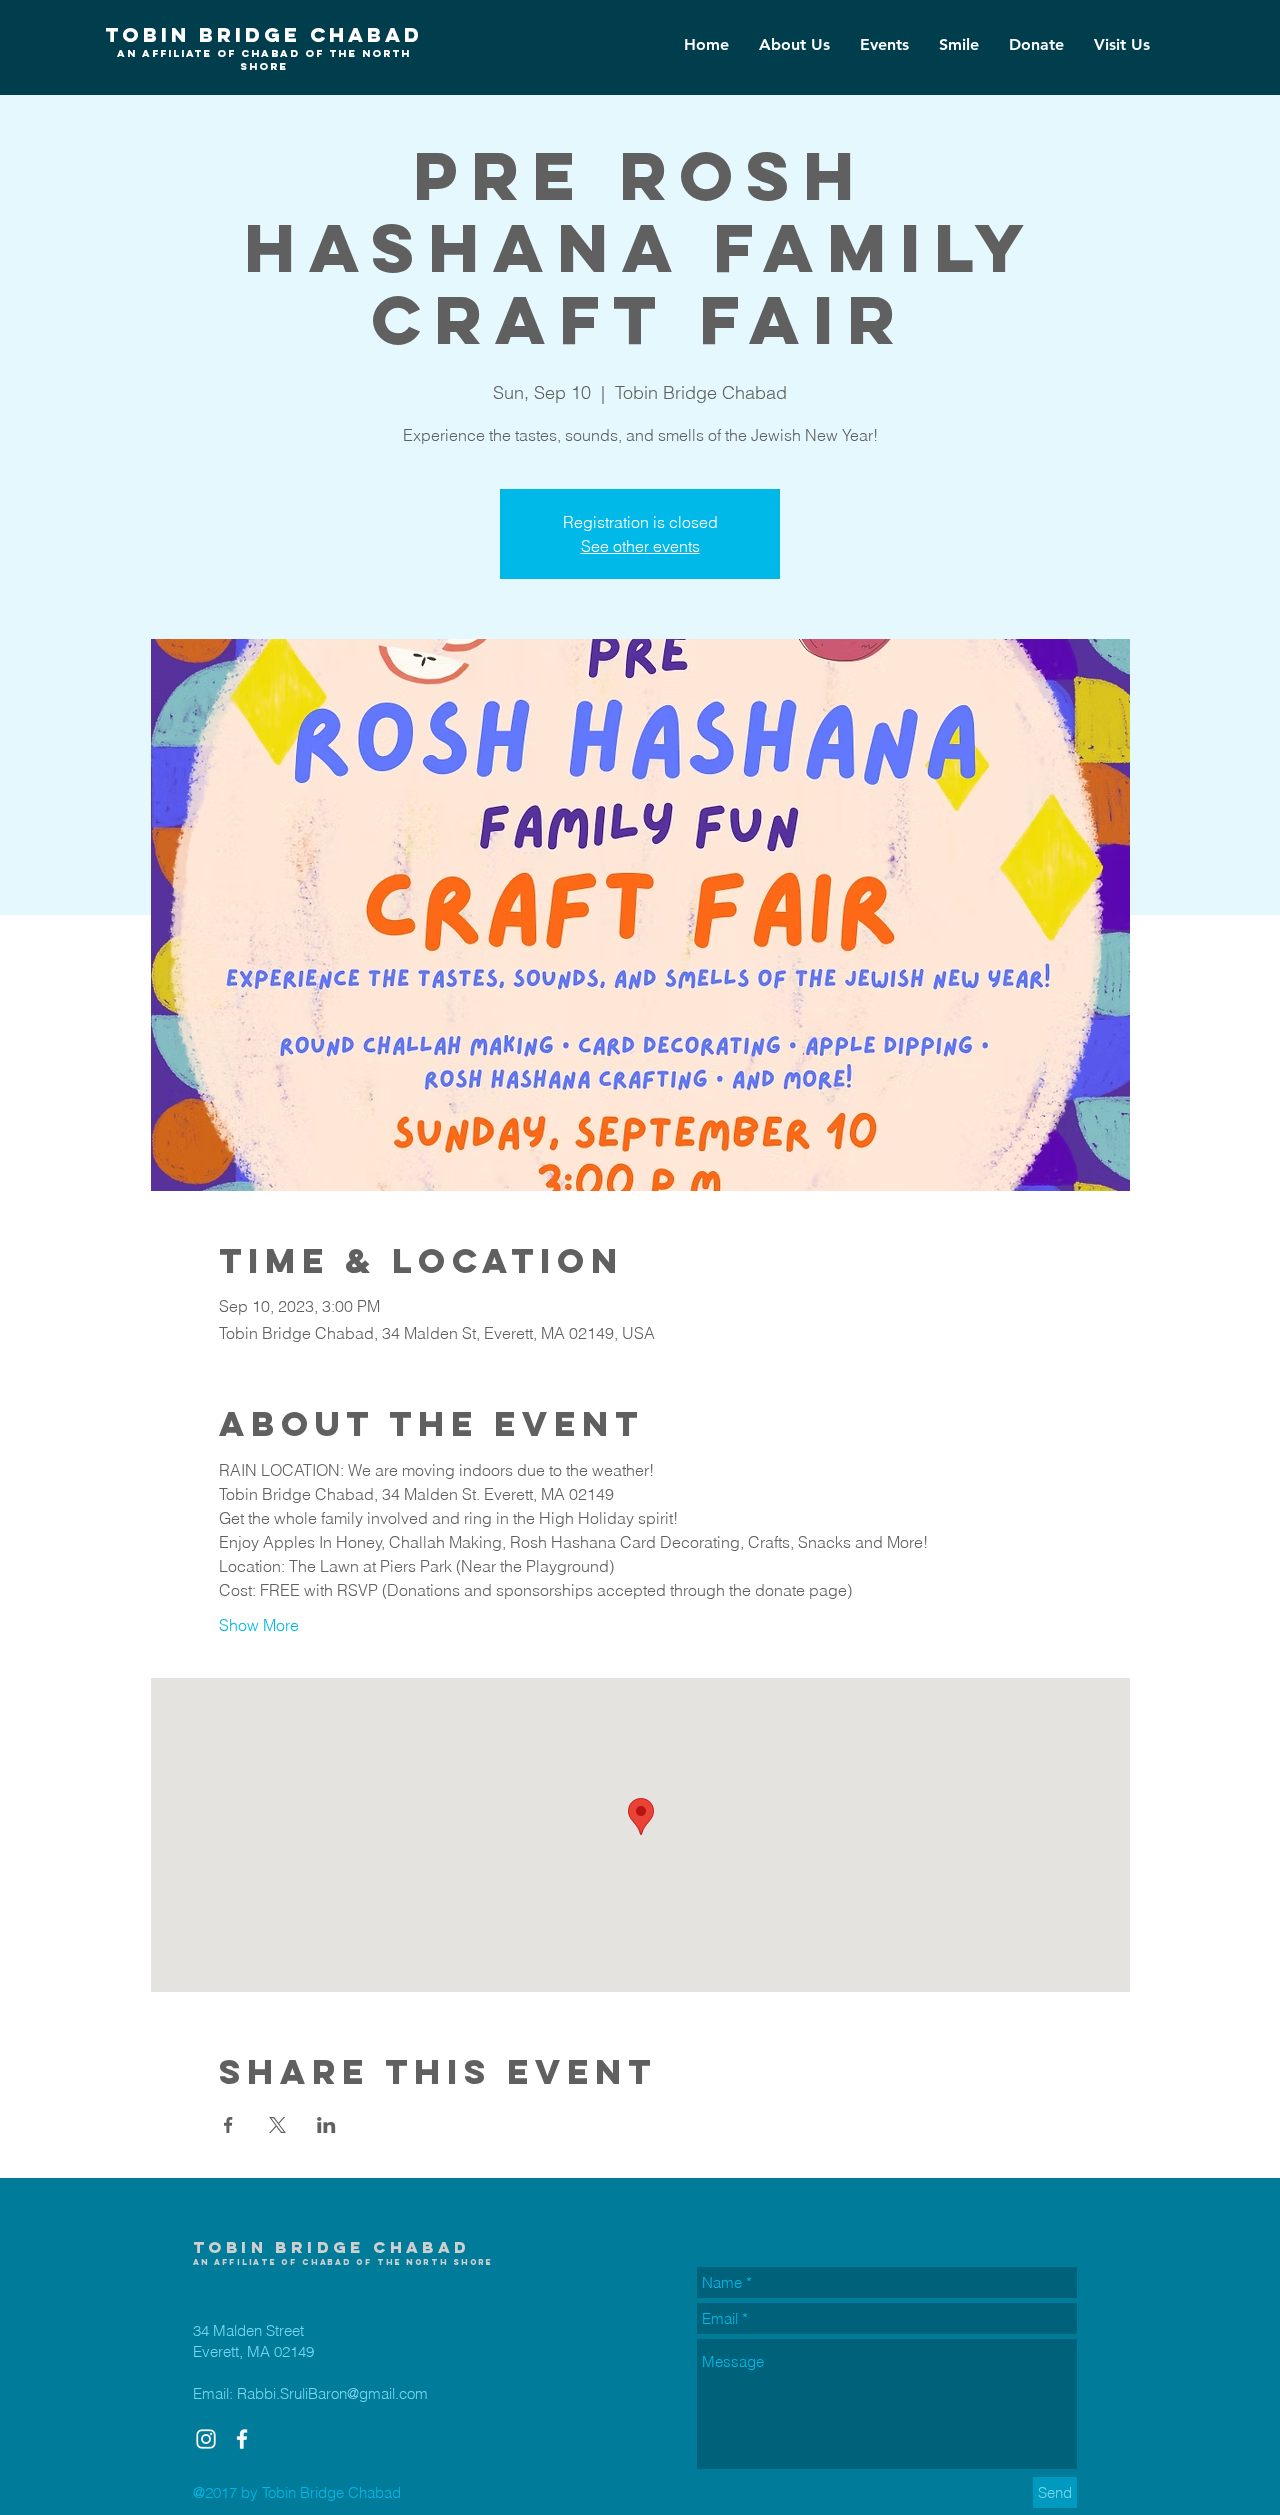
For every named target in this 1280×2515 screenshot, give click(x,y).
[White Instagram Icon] (206, 2439)
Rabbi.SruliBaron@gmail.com (332, 2393)
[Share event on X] (277, 2125)
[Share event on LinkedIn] (326, 2125)
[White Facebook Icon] (242, 2439)
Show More (259, 1625)
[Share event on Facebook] (228, 2125)
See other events (640, 546)
